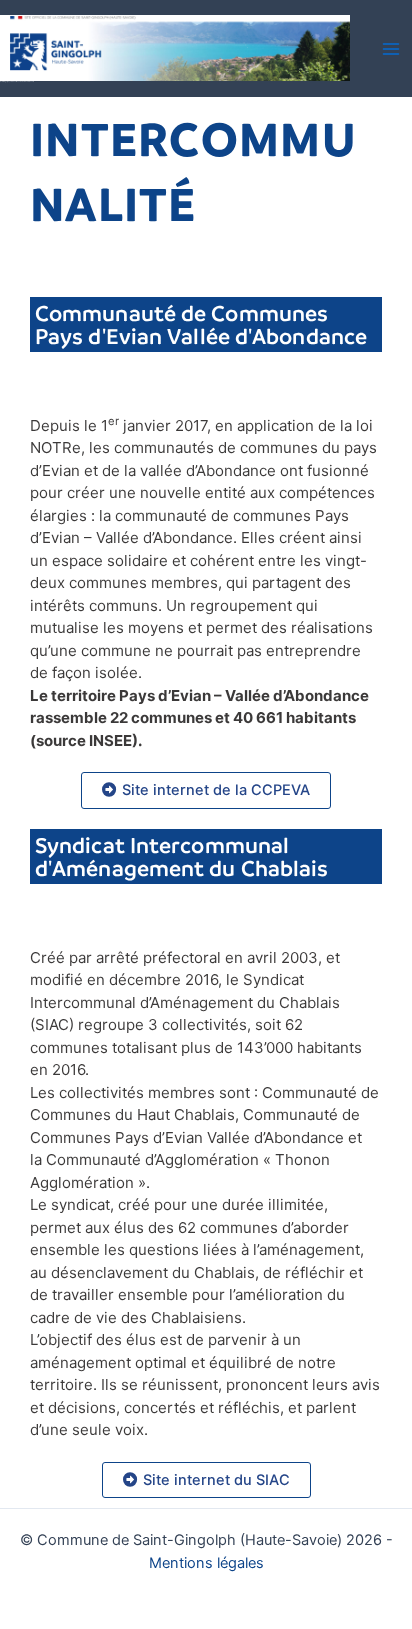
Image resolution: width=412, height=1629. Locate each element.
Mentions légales (206, 1563)
